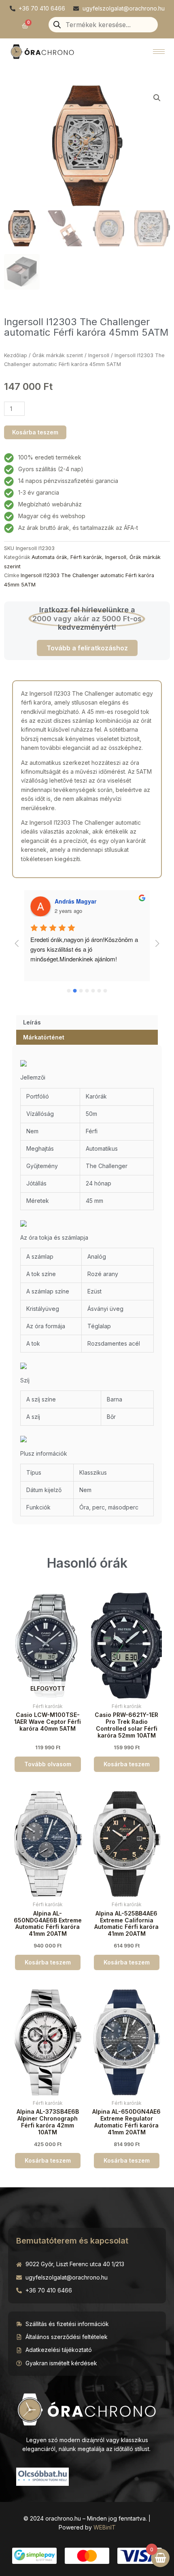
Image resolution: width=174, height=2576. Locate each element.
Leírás (32, 1022)
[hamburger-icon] (159, 52)
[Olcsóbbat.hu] (42, 2476)
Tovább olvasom (48, 1764)
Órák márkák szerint (58, 355)
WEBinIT (105, 2527)
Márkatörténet (44, 1037)
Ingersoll (99, 355)
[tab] (87, 1022)
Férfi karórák (86, 557)
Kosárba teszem (35, 432)
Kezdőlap (16, 355)
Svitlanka (67, 901)
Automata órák (49, 557)
